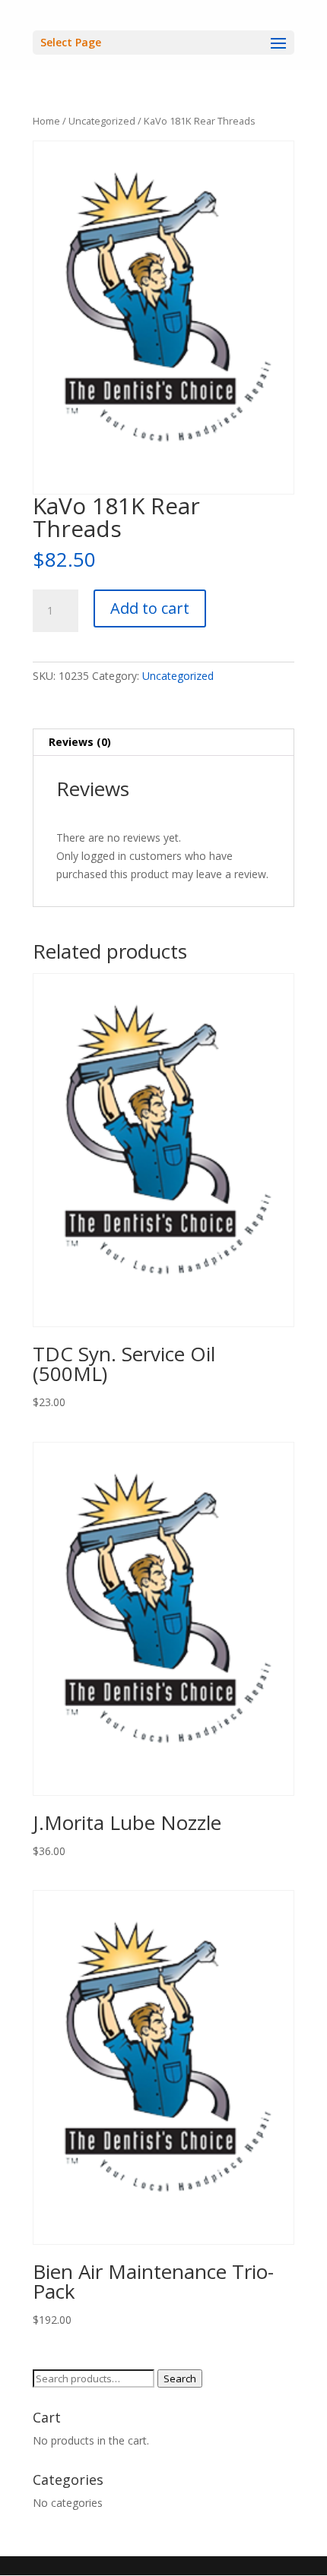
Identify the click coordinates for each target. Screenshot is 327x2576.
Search (180, 2378)
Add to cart (150, 608)
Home (46, 121)
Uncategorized (102, 121)
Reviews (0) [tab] (80, 742)
